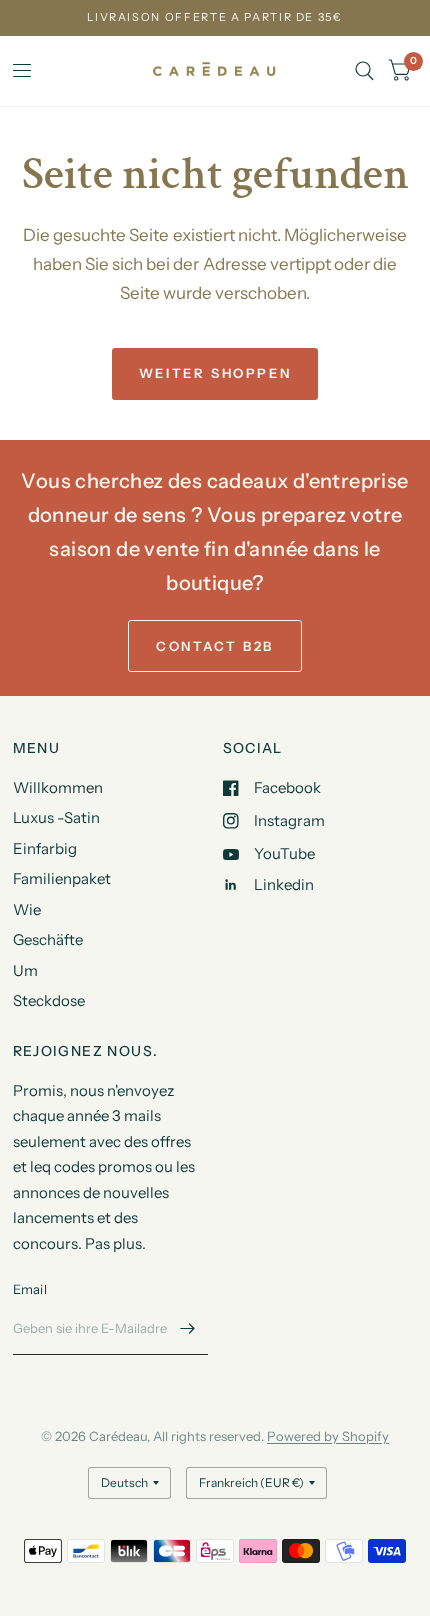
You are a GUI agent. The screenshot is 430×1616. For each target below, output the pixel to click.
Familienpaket (62, 878)
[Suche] (364, 71)
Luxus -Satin (56, 817)
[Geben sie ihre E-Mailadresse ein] (188, 1329)
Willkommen (58, 787)
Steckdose (49, 1000)
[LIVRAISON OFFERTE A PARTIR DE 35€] (215, 17)
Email (30, 1289)
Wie (27, 909)
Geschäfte (48, 939)
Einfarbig (45, 848)
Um (25, 970)
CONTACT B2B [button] (215, 646)
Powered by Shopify (328, 1436)
